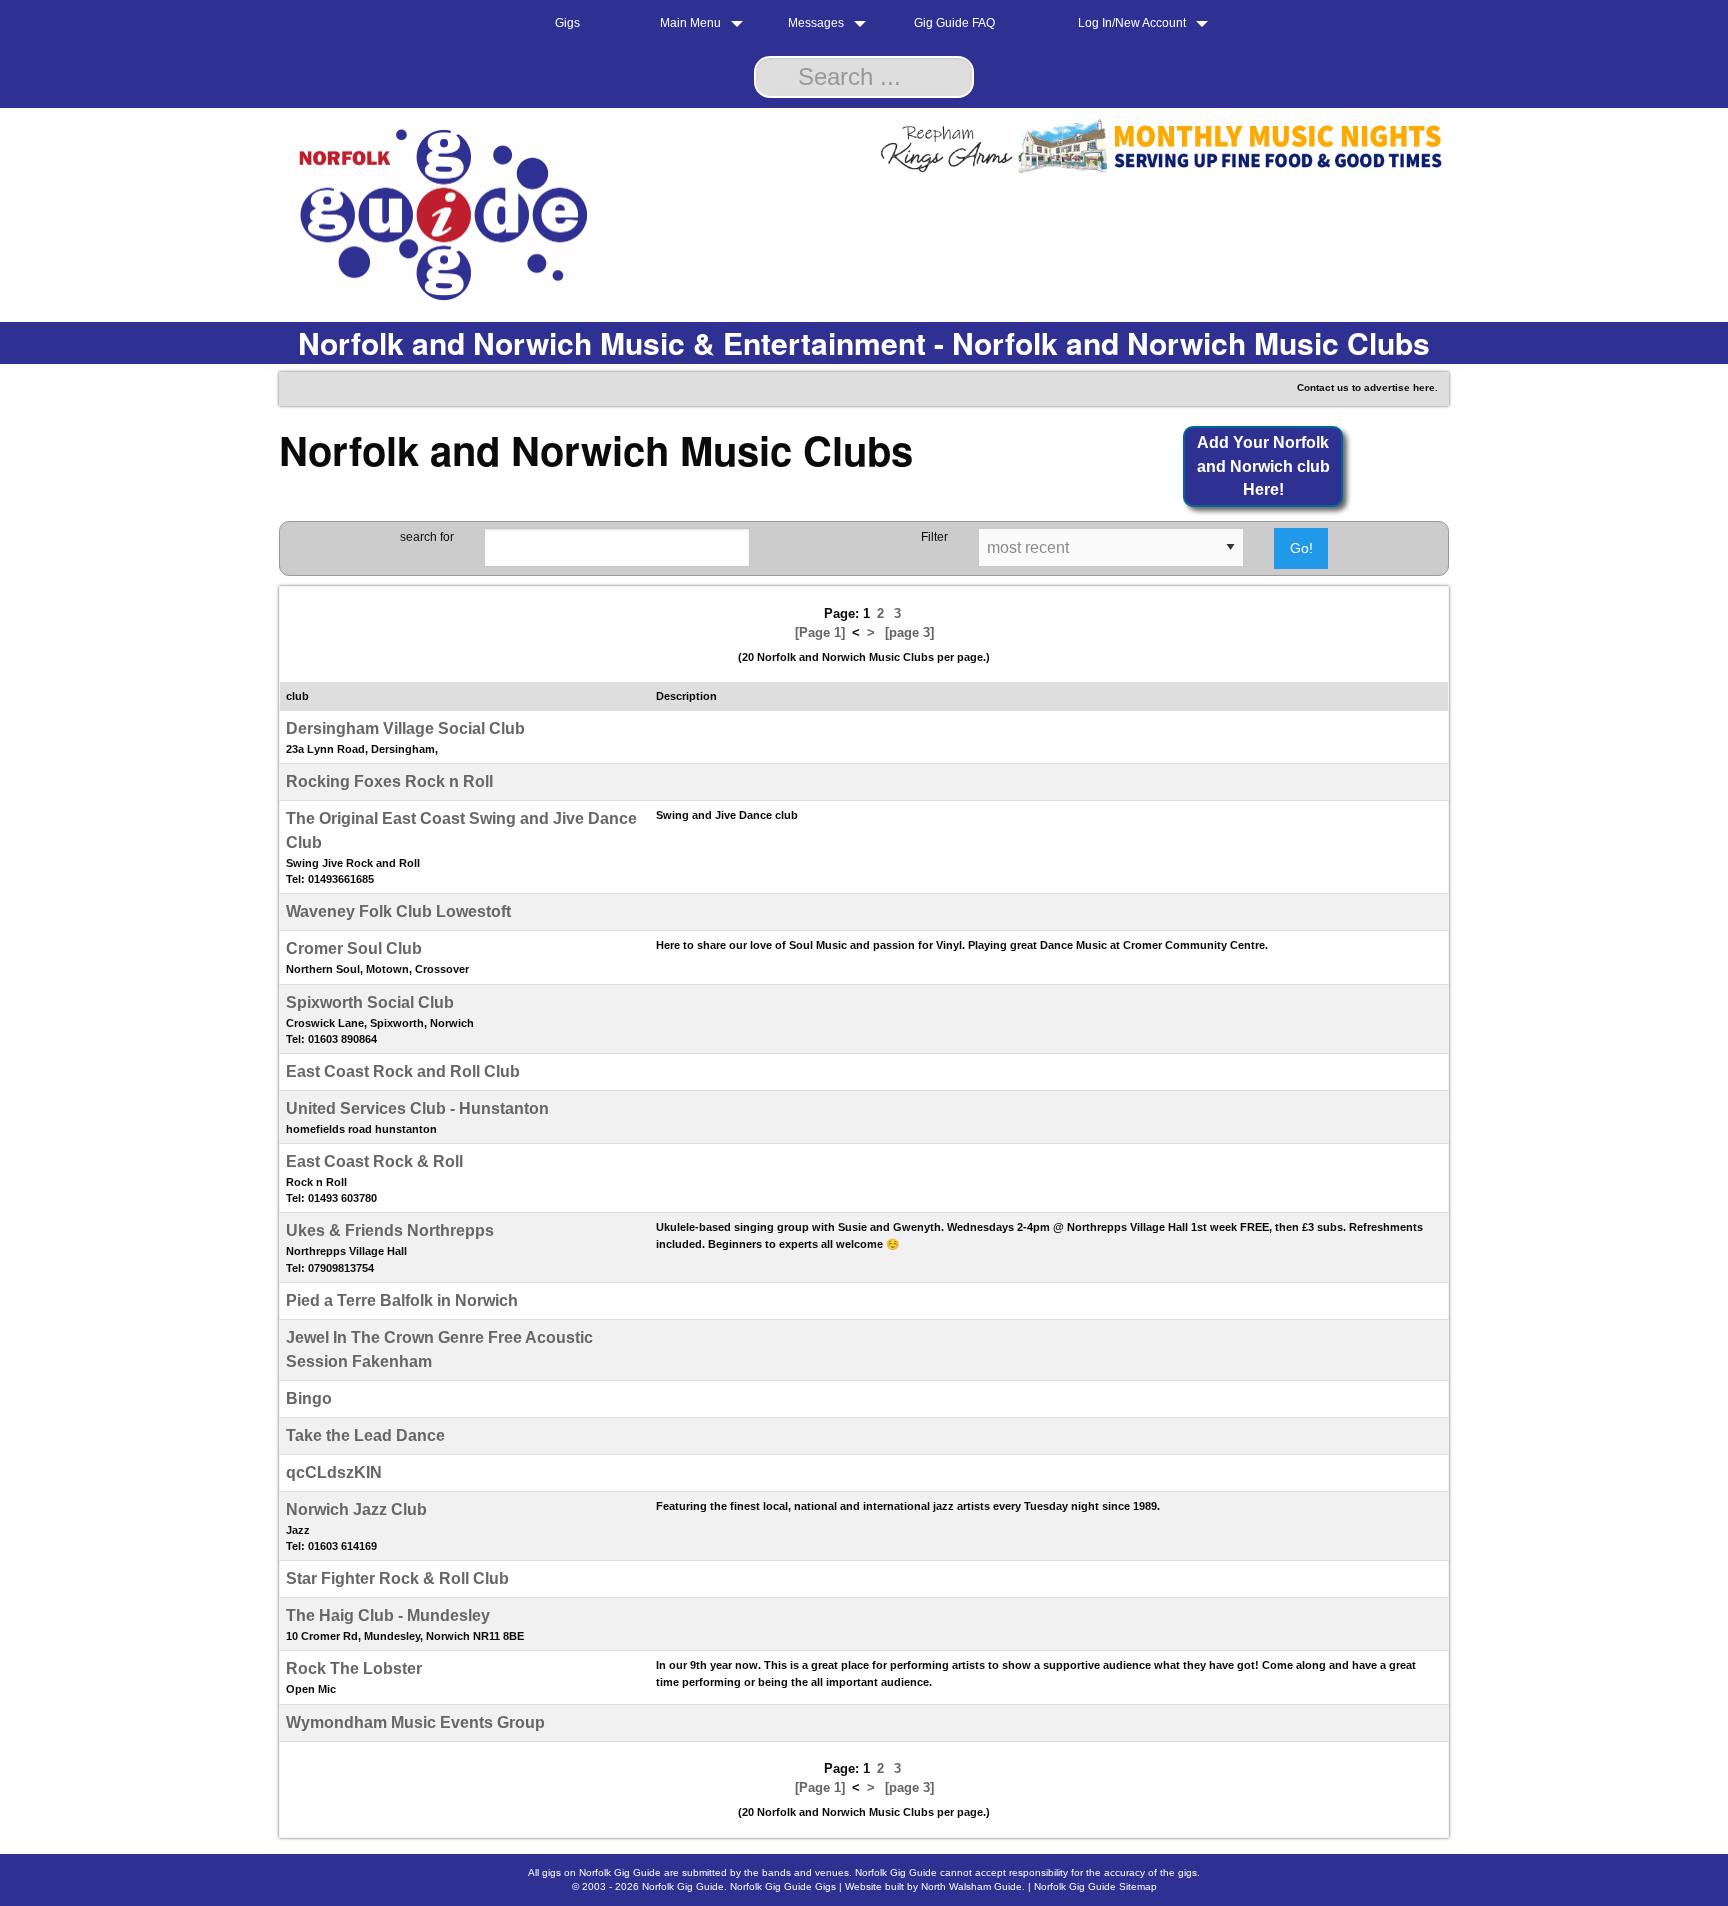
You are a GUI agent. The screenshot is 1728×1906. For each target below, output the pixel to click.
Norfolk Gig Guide (683, 1886)
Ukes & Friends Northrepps (390, 1230)
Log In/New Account (1132, 23)
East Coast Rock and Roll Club (403, 1071)
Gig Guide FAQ (954, 23)
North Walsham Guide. (973, 1886)
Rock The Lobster (354, 1668)
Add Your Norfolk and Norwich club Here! (1263, 466)
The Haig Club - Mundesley (388, 1615)
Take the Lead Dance (365, 1435)
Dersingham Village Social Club (405, 728)
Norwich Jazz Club (356, 1509)
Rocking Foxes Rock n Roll (389, 781)
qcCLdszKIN (334, 1472)
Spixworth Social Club (370, 1002)
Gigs (567, 23)
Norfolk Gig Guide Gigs (783, 1886)
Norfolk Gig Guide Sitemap (1095, 1886)
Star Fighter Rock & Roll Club (397, 1578)
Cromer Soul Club (354, 948)
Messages (816, 23)
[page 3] (909, 632)
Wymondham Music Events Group (415, 1722)
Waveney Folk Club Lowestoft (398, 911)
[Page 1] (820, 632)
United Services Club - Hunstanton (417, 1108)
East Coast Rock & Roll (374, 1161)
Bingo (309, 1398)
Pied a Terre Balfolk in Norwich (402, 1300)
